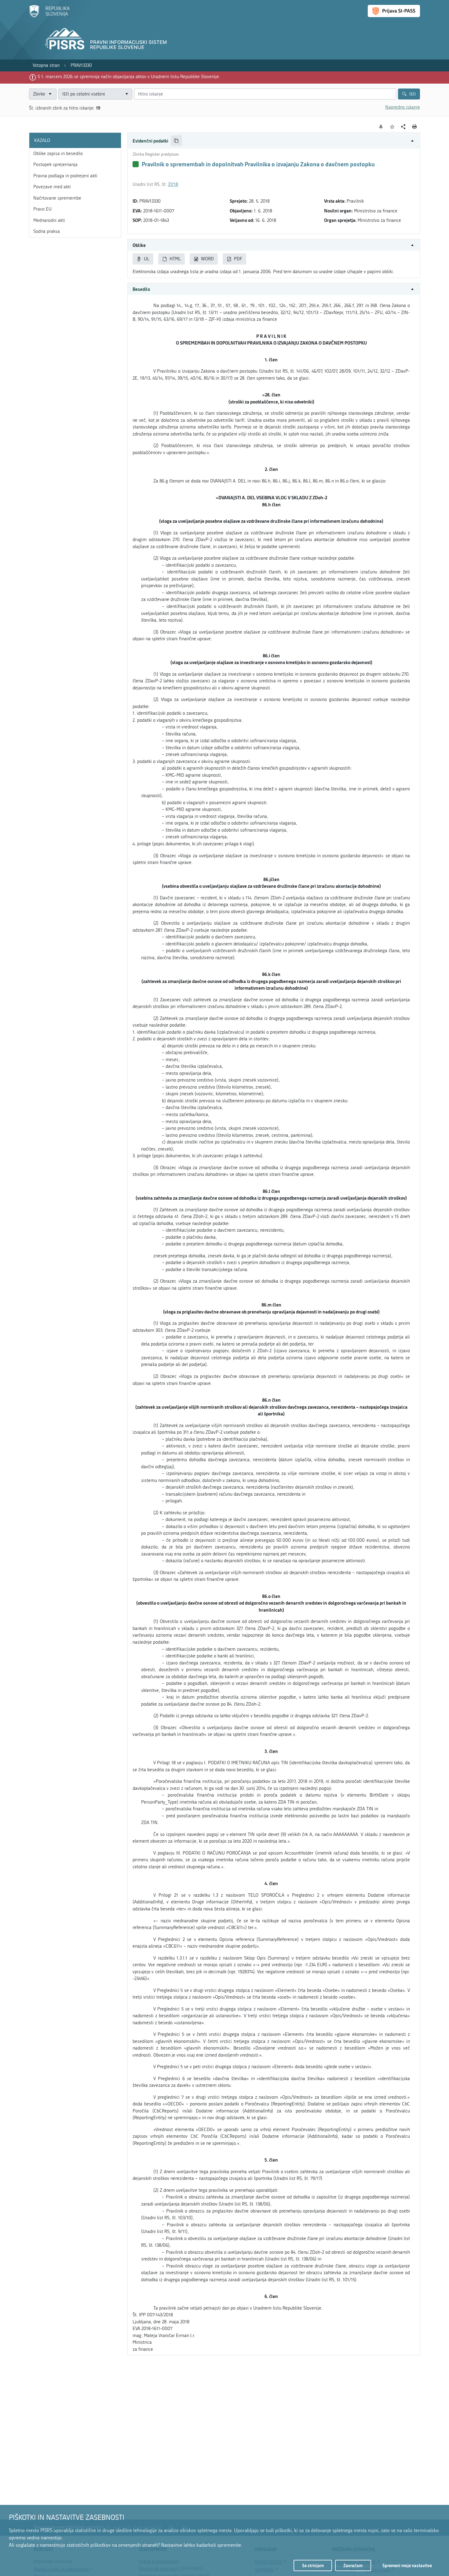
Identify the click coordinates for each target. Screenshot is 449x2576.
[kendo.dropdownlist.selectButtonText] (126, 94)
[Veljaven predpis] (136, 164)
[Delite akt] (403, 127)
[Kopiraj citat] (176, 141)
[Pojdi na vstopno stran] (49, 16)
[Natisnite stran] (415, 127)
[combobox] (95, 94)
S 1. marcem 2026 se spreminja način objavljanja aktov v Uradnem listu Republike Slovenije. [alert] (129, 77)
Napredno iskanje (403, 107)
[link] (46, 65)
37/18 (173, 184)
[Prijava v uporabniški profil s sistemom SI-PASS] (394, 11)
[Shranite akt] (392, 127)
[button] (274, 141)
